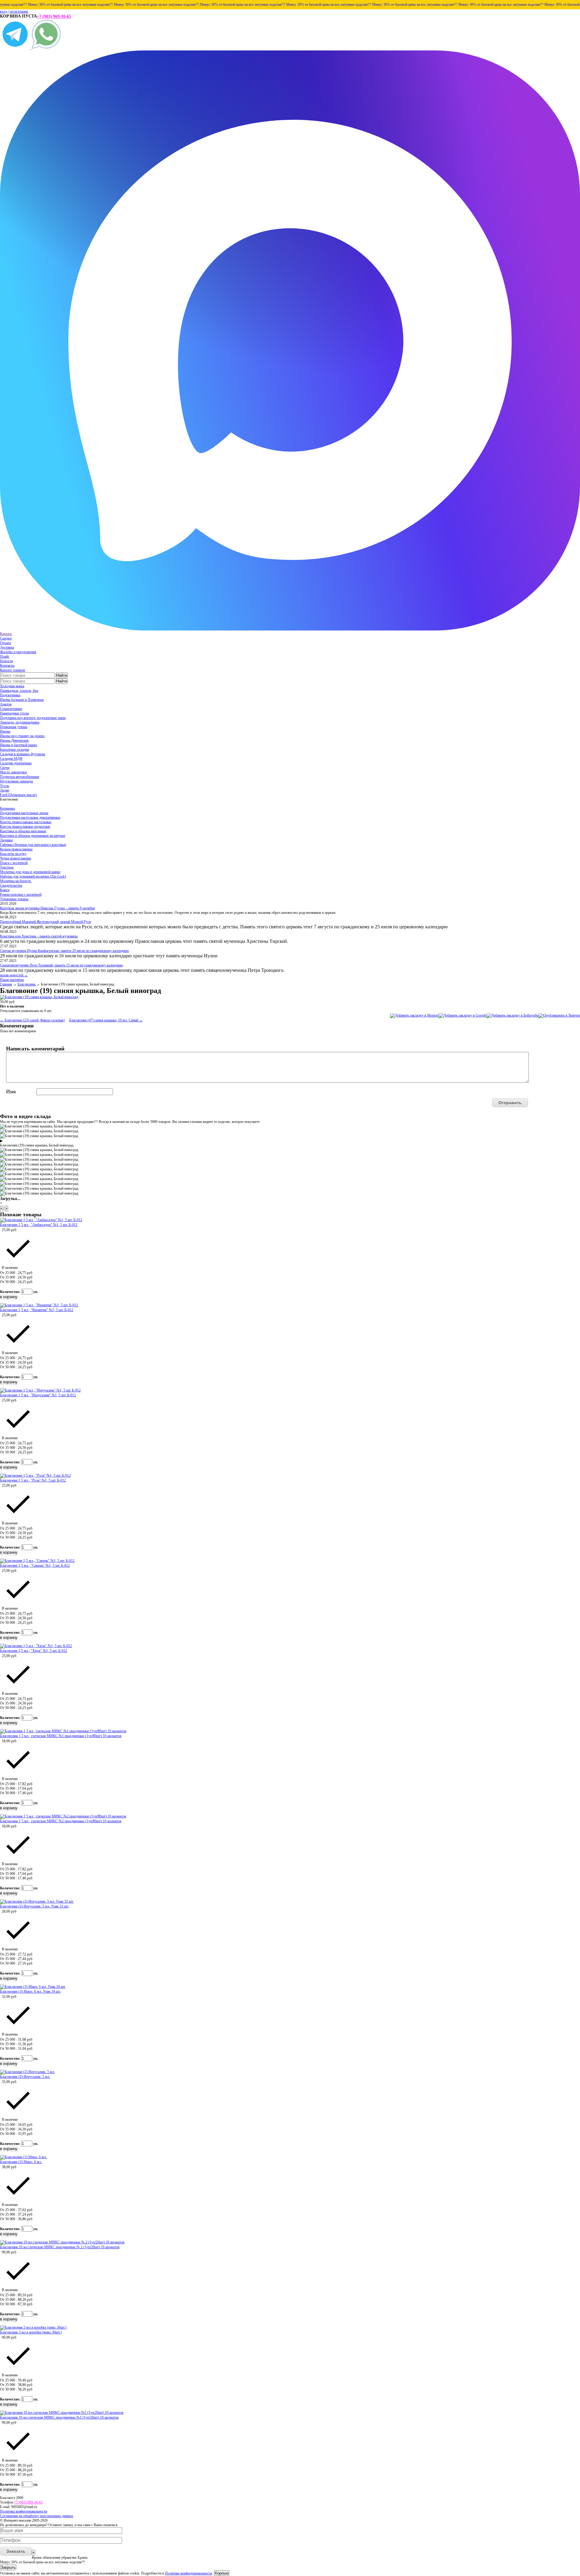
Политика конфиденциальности (24, 2511)
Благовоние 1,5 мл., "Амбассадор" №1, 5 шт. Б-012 (39, 1225)
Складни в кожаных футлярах (23, 754)
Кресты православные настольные (26, 822)
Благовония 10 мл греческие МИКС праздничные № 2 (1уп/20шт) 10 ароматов (60, 2247)
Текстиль (7, 867)
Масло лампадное (13, 772)
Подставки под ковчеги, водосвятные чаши (33, 718)
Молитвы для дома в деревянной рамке (30, 872)
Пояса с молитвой (14, 863)
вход (4, 11)
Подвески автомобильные (20, 777)
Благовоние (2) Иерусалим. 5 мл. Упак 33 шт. (34, 1906)
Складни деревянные (16, 763)
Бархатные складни (14, 750)
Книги (5, 890)
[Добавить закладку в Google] (462, 1015)
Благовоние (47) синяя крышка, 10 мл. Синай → (106, 1020)
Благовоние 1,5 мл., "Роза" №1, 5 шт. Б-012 (33, 1480)
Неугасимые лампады (16, 781)
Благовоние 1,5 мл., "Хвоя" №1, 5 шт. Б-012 (34, 1651)
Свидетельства (11, 885)
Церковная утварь (14, 727)
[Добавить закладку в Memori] (414, 1015)
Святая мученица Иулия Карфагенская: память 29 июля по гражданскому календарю (64, 951)
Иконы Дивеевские (14, 740)
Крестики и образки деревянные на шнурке (33, 836)
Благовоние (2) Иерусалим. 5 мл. (25, 2077)
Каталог (6, 634)
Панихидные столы (14, 713)
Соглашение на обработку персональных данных (37, 2516)
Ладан (5, 790)
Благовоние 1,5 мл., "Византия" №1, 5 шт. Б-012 (37, 1310)
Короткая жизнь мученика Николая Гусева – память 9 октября (47, 908)
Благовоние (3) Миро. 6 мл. (21, 2162)
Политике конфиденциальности (188, 2573)
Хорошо (222, 2573)
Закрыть (8, 2567)
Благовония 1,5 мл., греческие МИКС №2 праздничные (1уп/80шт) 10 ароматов (61, 1821)
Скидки (6, 638)
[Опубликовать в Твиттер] (559, 1015)
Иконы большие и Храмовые (22, 700)
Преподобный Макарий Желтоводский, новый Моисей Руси (45, 922)
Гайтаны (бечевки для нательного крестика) (33, 845)
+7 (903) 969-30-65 (54, 16)
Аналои (6, 704)
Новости (6, 661)
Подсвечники (10, 695)
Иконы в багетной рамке (19, 745)
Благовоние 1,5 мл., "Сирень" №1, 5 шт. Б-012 (35, 1565)
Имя (11, 1091)
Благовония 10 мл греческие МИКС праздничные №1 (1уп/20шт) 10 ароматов (59, 2417)
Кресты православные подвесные (25, 827)
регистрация (19, 11)
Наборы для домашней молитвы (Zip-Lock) (33, 876)
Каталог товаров (13, 670)
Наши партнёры (12, 980)
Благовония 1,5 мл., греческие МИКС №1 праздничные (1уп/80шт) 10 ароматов (61, 1736)
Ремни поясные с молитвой (21, 895)
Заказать (16, 2551)
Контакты (7, 666)
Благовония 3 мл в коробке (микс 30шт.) (31, 2332)
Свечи (5, 768)
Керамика (7, 808)
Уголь (5, 786)
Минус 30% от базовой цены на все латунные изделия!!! (120, 5)
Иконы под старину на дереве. (23, 736)
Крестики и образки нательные (23, 831)
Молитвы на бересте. (16, 881)
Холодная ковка (12, 686)
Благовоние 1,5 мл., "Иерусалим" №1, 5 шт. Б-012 (38, 1395)
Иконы (5, 731)
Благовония (27, 984)
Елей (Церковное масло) (18, 795)
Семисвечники (11, 709)
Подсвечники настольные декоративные (30, 817)
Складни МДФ (11, 759)
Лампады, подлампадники (20, 722)
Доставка (7, 647)
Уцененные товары (14, 899)
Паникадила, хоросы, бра (19, 691)
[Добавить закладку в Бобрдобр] (512, 1015)
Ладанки (6, 840)
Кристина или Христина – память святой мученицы (39, 936)
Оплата (5, 643)
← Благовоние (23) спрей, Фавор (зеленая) (32, 1020)
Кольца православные (16, 849)
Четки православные (16, 858)
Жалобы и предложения (18, 652)
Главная (6, 984)
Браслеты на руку (13, 854)
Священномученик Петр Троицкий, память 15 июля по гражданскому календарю (61, 965)
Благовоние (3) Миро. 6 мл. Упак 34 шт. (30, 1991)
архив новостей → (14, 975)
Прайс (5, 656)
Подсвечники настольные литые (24, 813)
